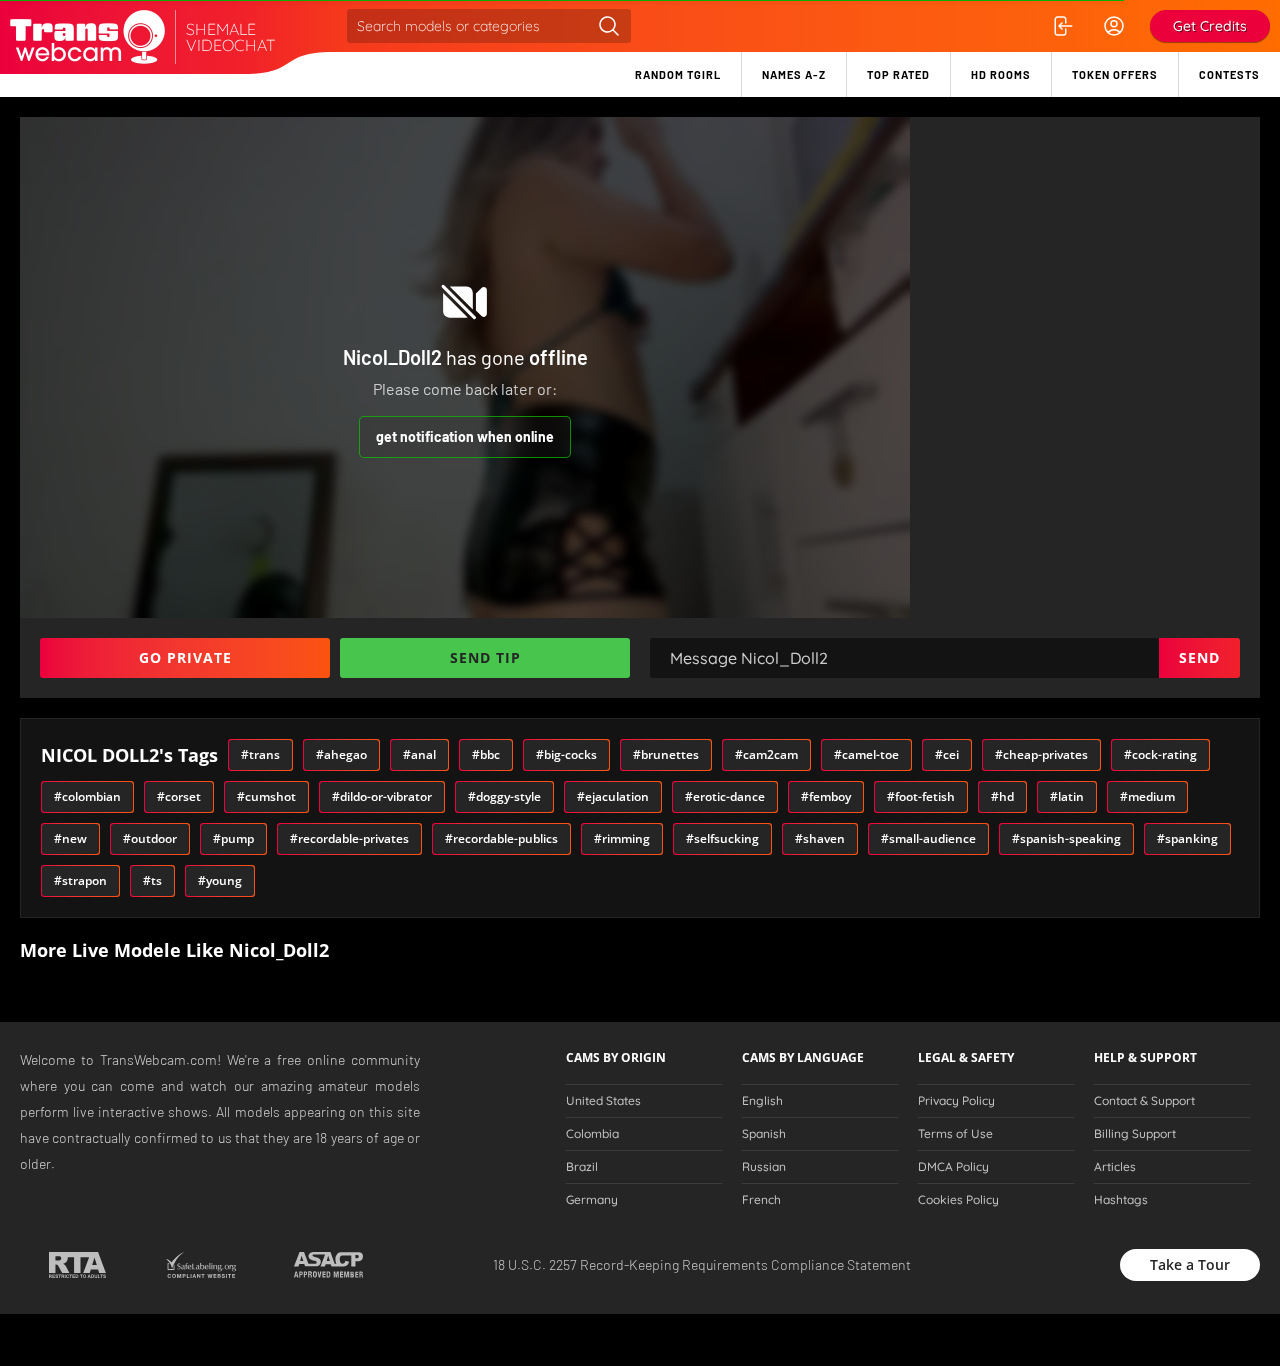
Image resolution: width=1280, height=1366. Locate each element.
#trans (260, 754)
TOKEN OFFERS (1115, 74)
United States (603, 1101)
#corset (179, 796)
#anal (419, 754)
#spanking (1187, 838)
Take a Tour (1190, 1264)
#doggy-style (504, 796)
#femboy (826, 796)
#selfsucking (722, 838)
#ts (152, 880)
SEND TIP (485, 657)
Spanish (764, 1134)
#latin (1067, 796)
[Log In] (1062, 26)
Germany (592, 1200)
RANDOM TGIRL (678, 74)
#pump (233, 838)
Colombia (592, 1134)
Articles (1115, 1167)
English (762, 1101)
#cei (947, 754)
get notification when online (465, 436)
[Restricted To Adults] (77, 1265)
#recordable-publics (501, 838)
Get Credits (1210, 26)
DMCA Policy (953, 1167)
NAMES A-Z (794, 74)
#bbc (486, 754)
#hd (1002, 796)
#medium (1147, 796)
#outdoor (150, 838)
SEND (1199, 657)
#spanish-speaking (1066, 838)
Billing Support (1135, 1134)
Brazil (582, 1167)
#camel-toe (866, 754)
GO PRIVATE (185, 657)
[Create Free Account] (1114, 26)
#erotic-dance (725, 796)
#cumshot (266, 796)
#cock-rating (1160, 754)
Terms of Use (955, 1134)
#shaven (820, 838)
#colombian (87, 796)
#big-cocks (566, 754)
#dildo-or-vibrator (382, 796)
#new (70, 838)
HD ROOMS (1001, 74)
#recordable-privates (349, 838)
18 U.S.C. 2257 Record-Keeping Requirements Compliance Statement (702, 1264)
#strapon (80, 880)
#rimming (622, 838)
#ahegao (341, 754)
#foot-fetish (921, 796)
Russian (764, 1167)
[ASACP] (328, 1265)
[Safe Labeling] (200, 1265)
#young (220, 880)
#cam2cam (766, 754)
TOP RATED (898, 74)
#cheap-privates (1041, 754)
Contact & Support (1144, 1101)
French (761, 1200)
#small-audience (928, 838)
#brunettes (666, 754)
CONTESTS (1229, 74)
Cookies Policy (958, 1200)
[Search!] (609, 26)
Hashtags (1121, 1200)
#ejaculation (613, 796)
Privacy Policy (956, 1101)
